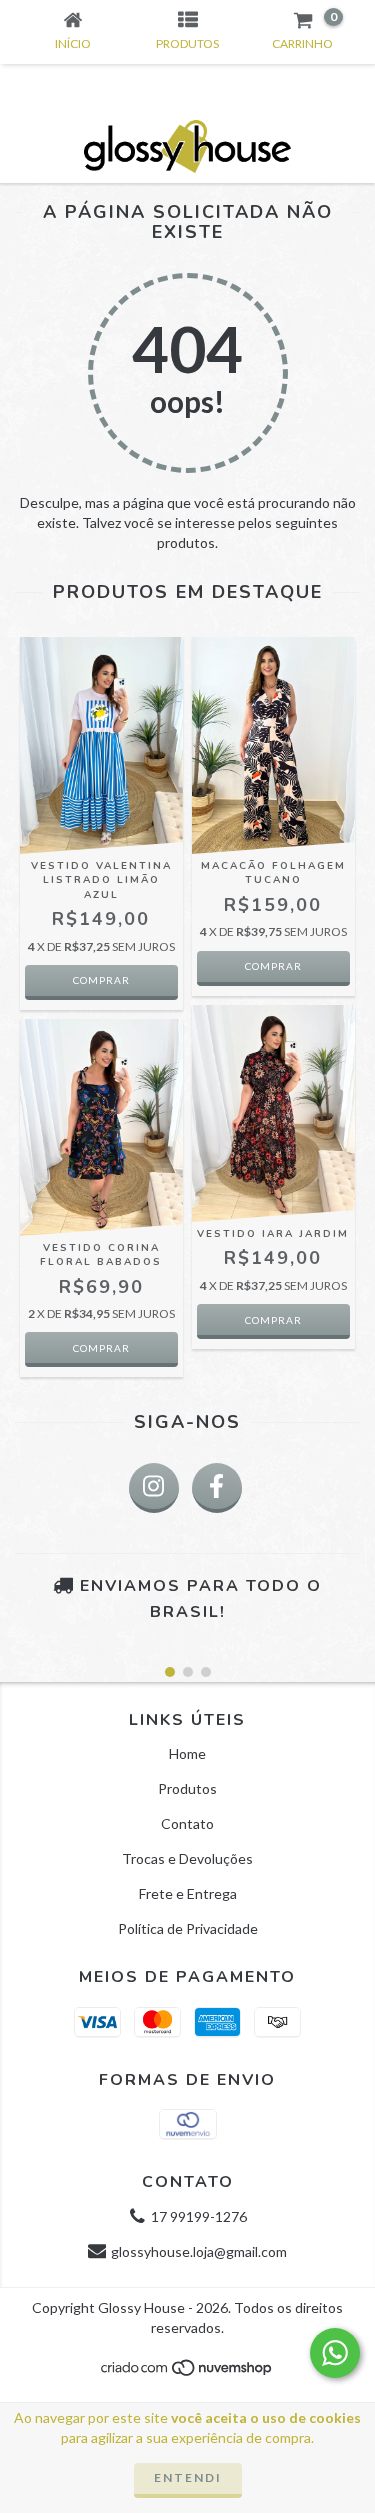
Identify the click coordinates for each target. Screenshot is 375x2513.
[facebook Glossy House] (217, 1488)
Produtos (187, 1788)
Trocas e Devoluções (187, 1858)
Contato (187, 1823)
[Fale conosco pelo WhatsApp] (335, 2353)
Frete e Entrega (188, 1893)
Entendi (188, 2477)
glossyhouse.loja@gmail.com (199, 2251)
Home (187, 1753)
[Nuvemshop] (187, 2372)
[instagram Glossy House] (154, 1488)
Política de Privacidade (188, 1928)
